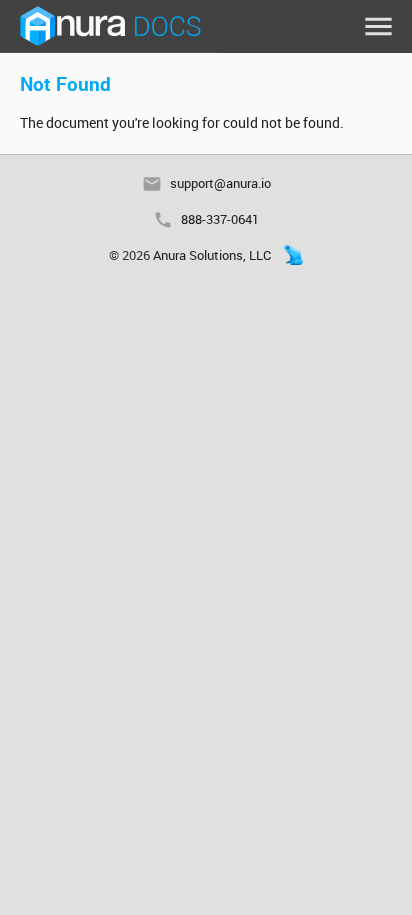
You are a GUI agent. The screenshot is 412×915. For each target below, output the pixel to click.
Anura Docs (110, 26)
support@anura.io (220, 183)
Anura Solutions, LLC (212, 255)
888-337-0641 (220, 219)
